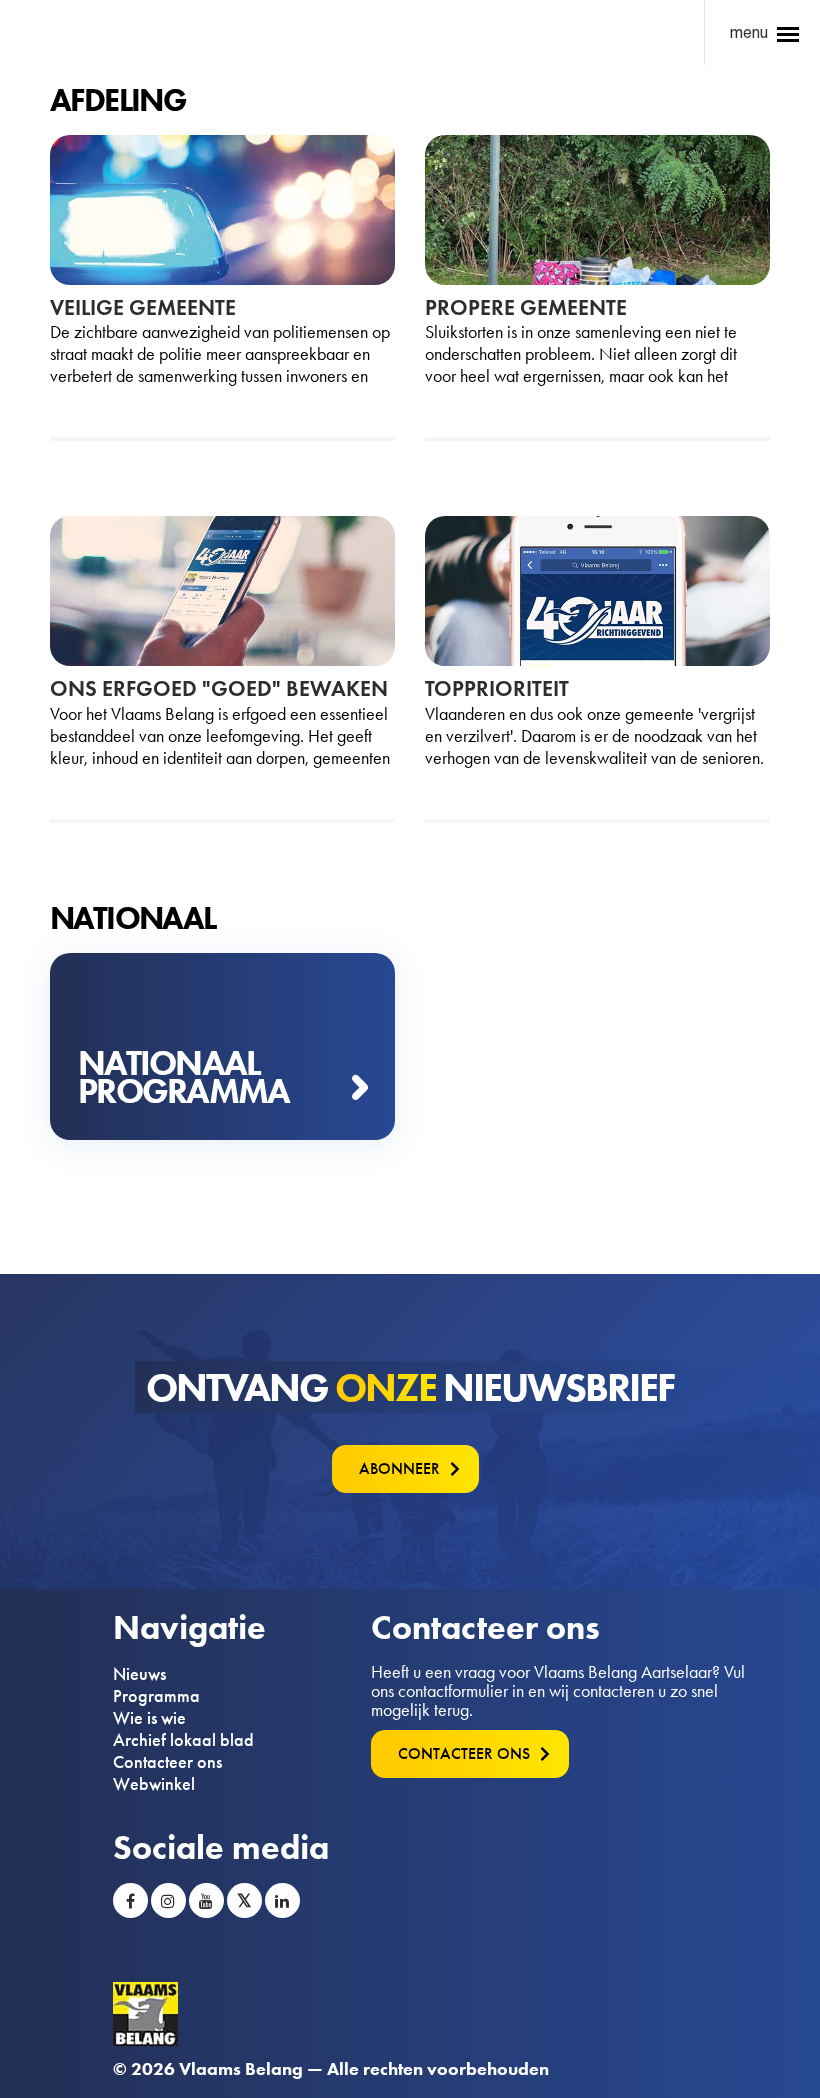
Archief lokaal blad (183, 1740)
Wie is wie (149, 1718)
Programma (156, 1696)
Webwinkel (154, 1784)
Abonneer (399, 1468)
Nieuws (139, 1674)
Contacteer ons (167, 1762)
